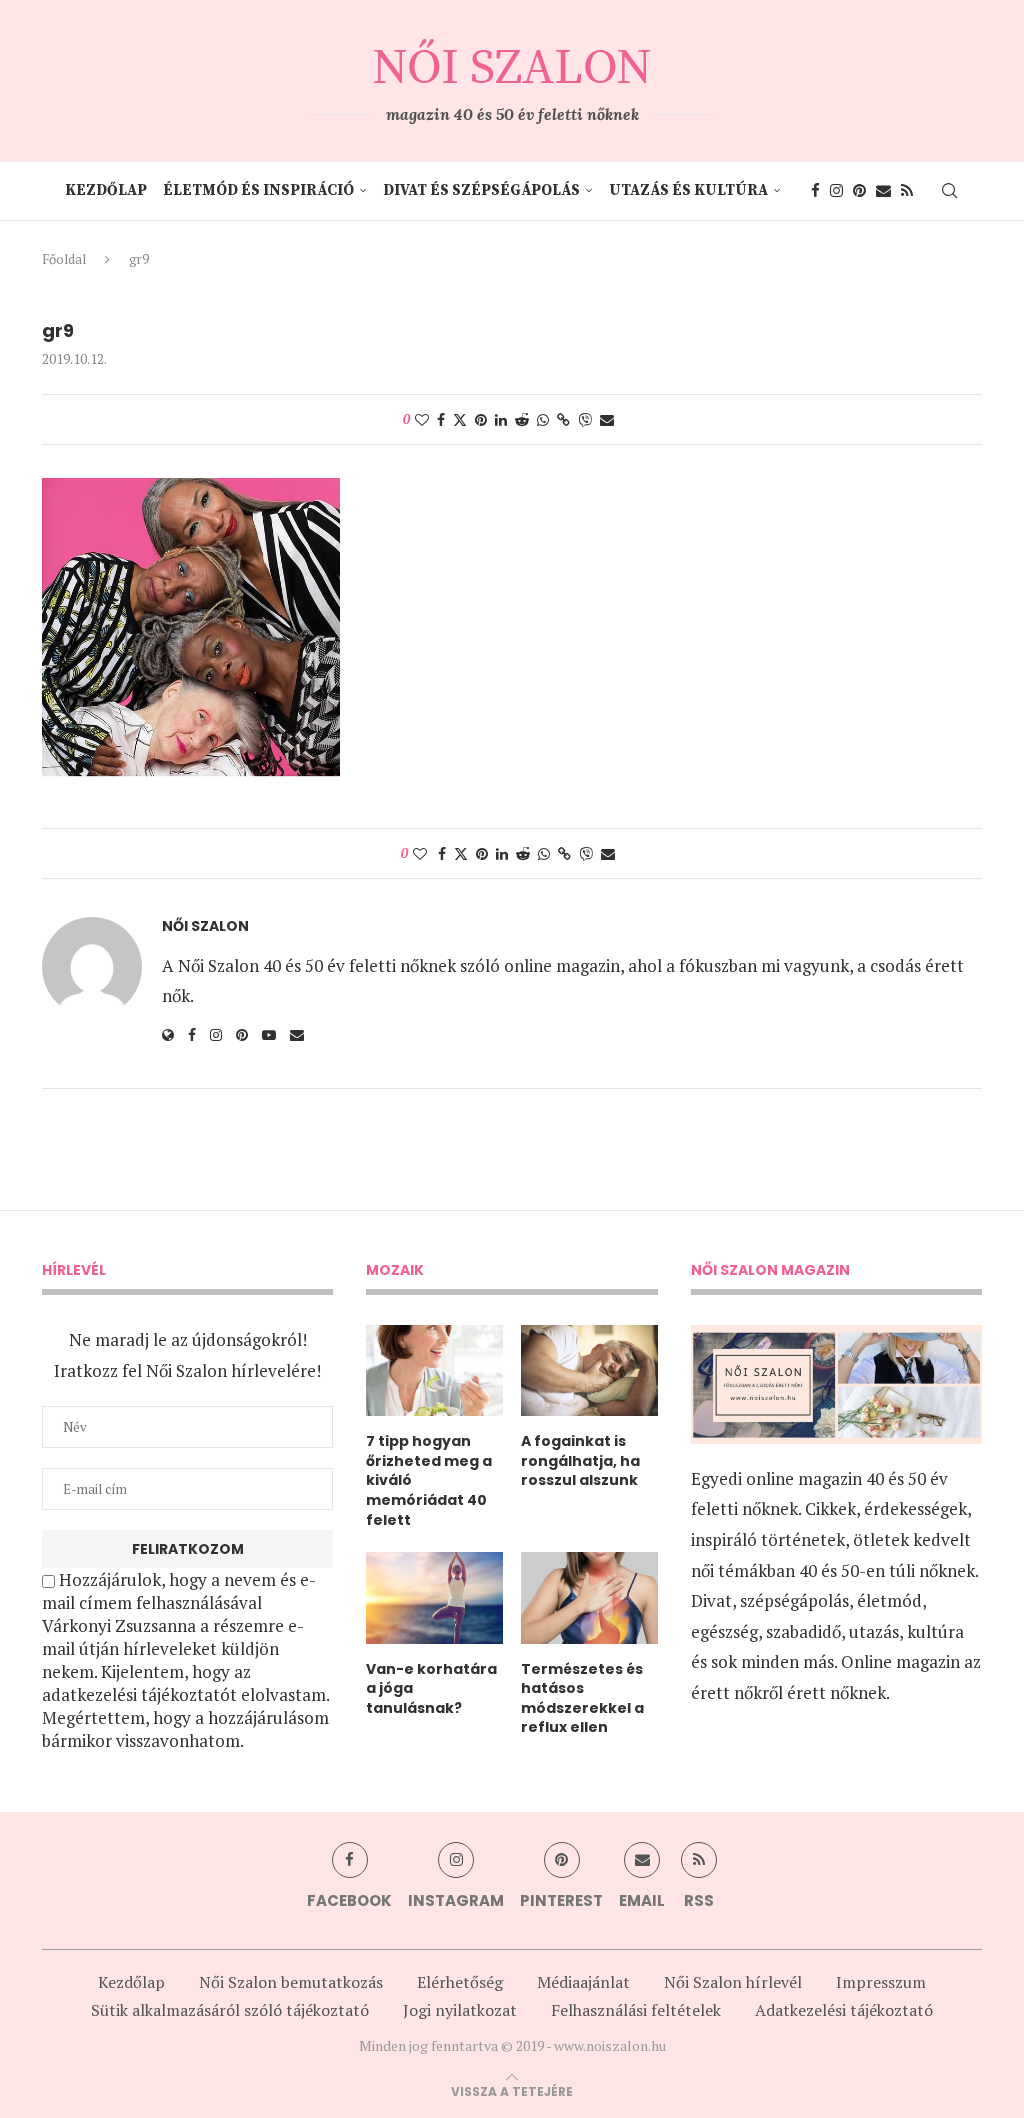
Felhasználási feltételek (636, 2010)
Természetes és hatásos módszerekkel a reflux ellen (582, 1699)
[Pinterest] (859, 191)
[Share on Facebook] (441, 419)
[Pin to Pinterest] (481, 419)
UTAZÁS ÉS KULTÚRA (688, 190)
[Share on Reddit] (522, 419)
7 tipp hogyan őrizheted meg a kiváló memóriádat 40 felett (429, 1480)
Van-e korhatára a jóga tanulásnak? (431, 1689)
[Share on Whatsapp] (543, 419)
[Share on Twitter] (460, 419)
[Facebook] (815, 191)
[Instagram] (836, 191)
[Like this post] (422, 419)
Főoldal (64, 259)
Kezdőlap (106, 190)
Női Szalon (205, 926)
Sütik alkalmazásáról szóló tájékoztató (230, 2010)
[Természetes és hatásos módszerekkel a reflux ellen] (589, 1597)
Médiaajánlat (583, 1982)
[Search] (949, 191)
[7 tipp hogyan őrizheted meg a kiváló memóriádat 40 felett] (434, 1370)
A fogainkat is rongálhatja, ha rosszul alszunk (580, 1461)
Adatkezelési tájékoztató (844, 2010)
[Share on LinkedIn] (501, 419)
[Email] (883, 191)
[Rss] (907, 191)
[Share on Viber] (585, 419)
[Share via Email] (607, 419)
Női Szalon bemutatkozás (291, 1982)
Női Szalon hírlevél (733, 1982)
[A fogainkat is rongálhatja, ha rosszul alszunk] (589, 1370)
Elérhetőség (460, 1982)
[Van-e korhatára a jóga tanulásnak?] (434, 1597)
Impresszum (881, 1982)
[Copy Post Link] (563, 419)
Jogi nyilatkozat (460, 2010)
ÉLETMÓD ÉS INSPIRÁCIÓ (258, 190)
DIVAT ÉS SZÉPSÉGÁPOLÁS (481, 190)
